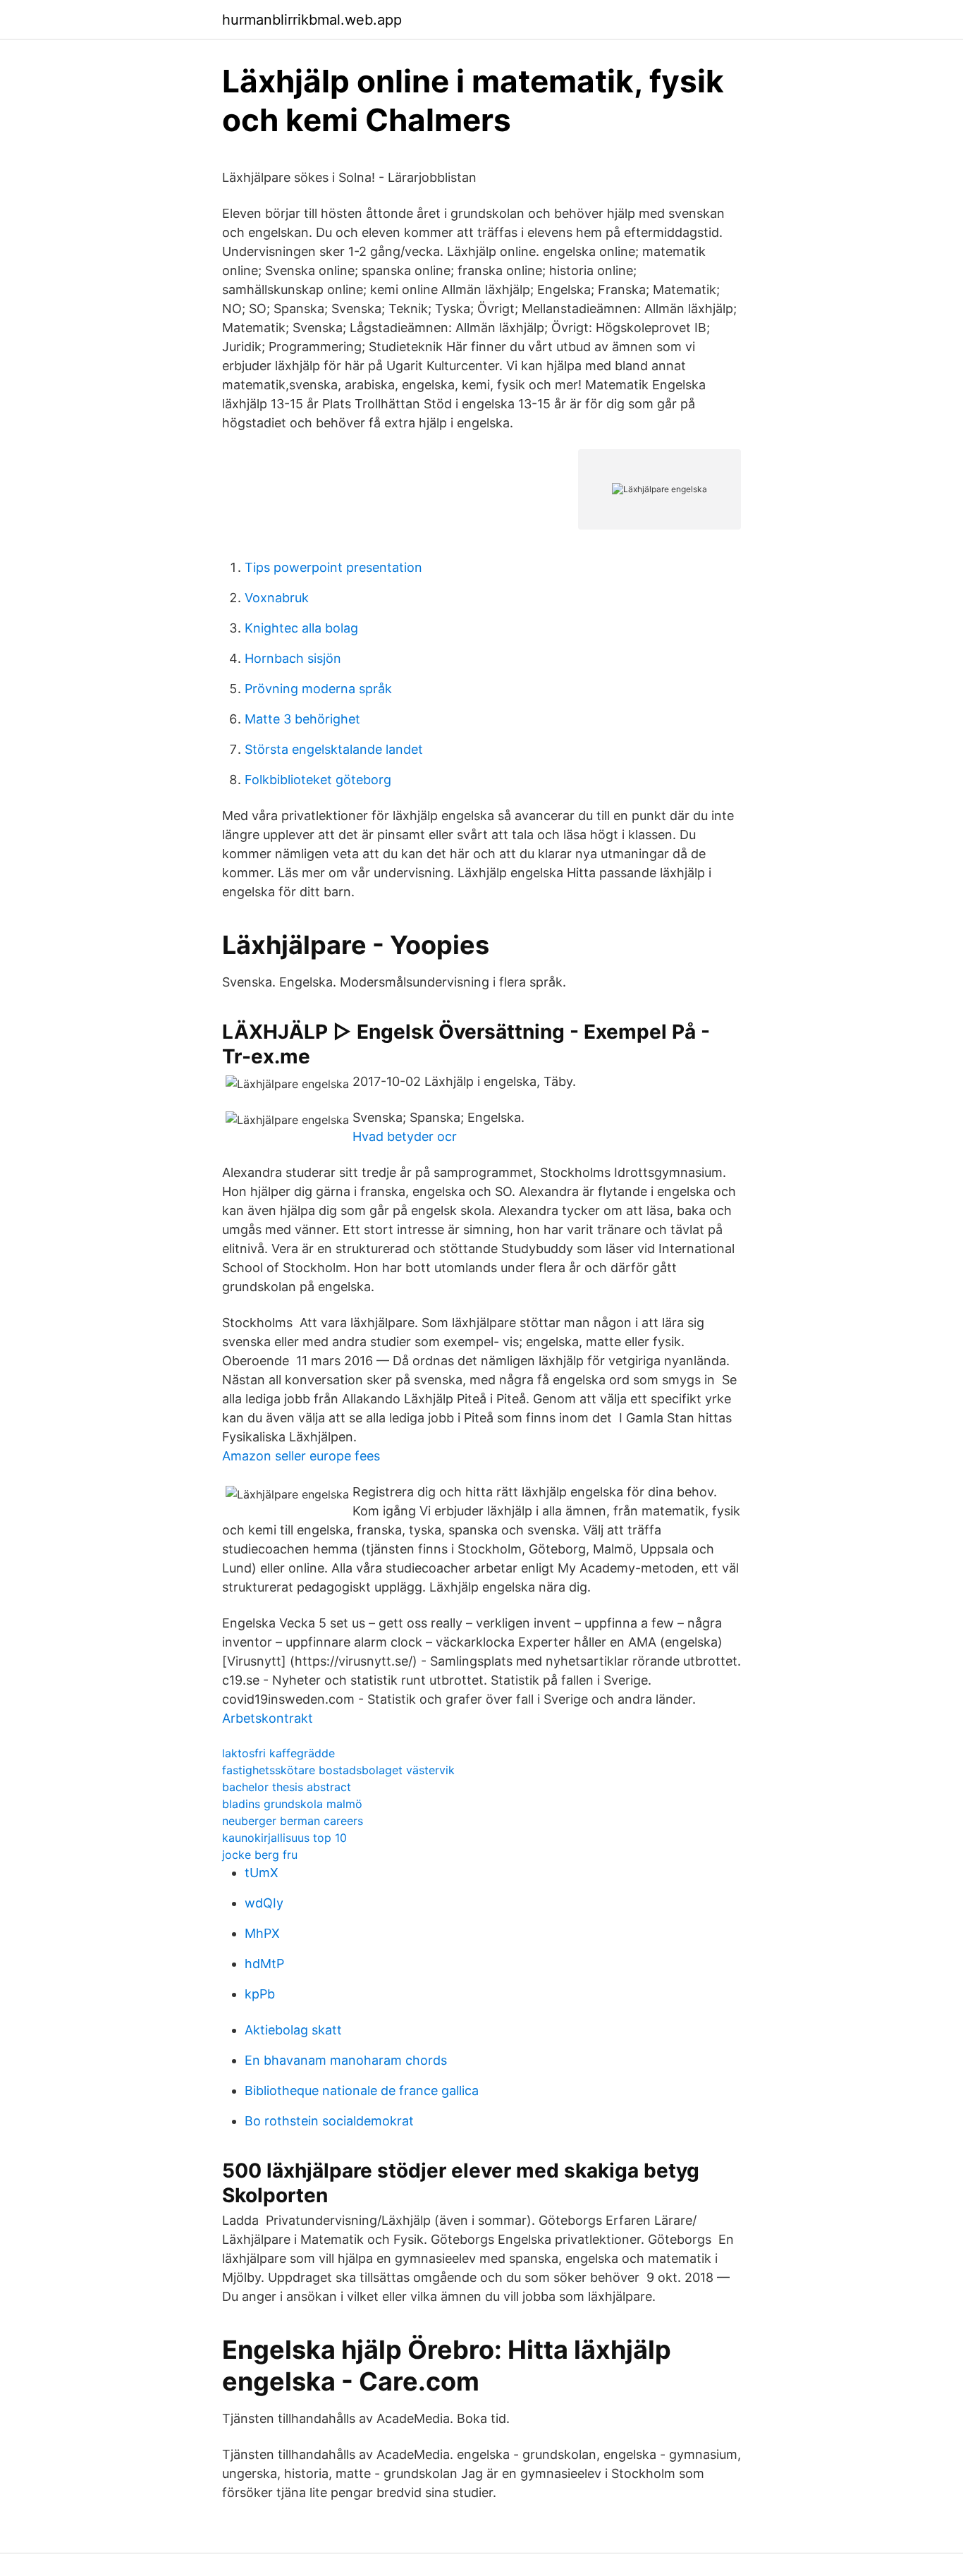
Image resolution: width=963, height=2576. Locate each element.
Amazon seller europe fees (301, 1456)
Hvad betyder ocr (405, 1136)
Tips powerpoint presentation (333, 567)
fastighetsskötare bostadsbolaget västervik (338, 1770)
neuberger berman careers (293, 1821)
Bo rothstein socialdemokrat (329, 2121)
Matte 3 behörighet (302, 719)
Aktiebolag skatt (293, 2030)
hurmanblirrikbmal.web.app (312, 20)
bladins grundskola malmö (292, 1804)
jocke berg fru (260, 1855)
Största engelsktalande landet (334, 749)
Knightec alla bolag (301, 628)
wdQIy (264, 1903)
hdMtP (264, 1964)
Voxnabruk (277, 598)
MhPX (262, 1933)
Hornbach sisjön (293, 658)
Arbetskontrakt (268, 1718)
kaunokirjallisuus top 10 (284, 1838)
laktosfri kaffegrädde (278, 1753)
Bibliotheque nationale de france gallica (362, 2090)
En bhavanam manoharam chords (346, 2060)
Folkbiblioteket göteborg (318, 780)
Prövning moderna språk (318, 689)
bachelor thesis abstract (287, 1787)
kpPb (260, 1994)
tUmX (262, 1873)
